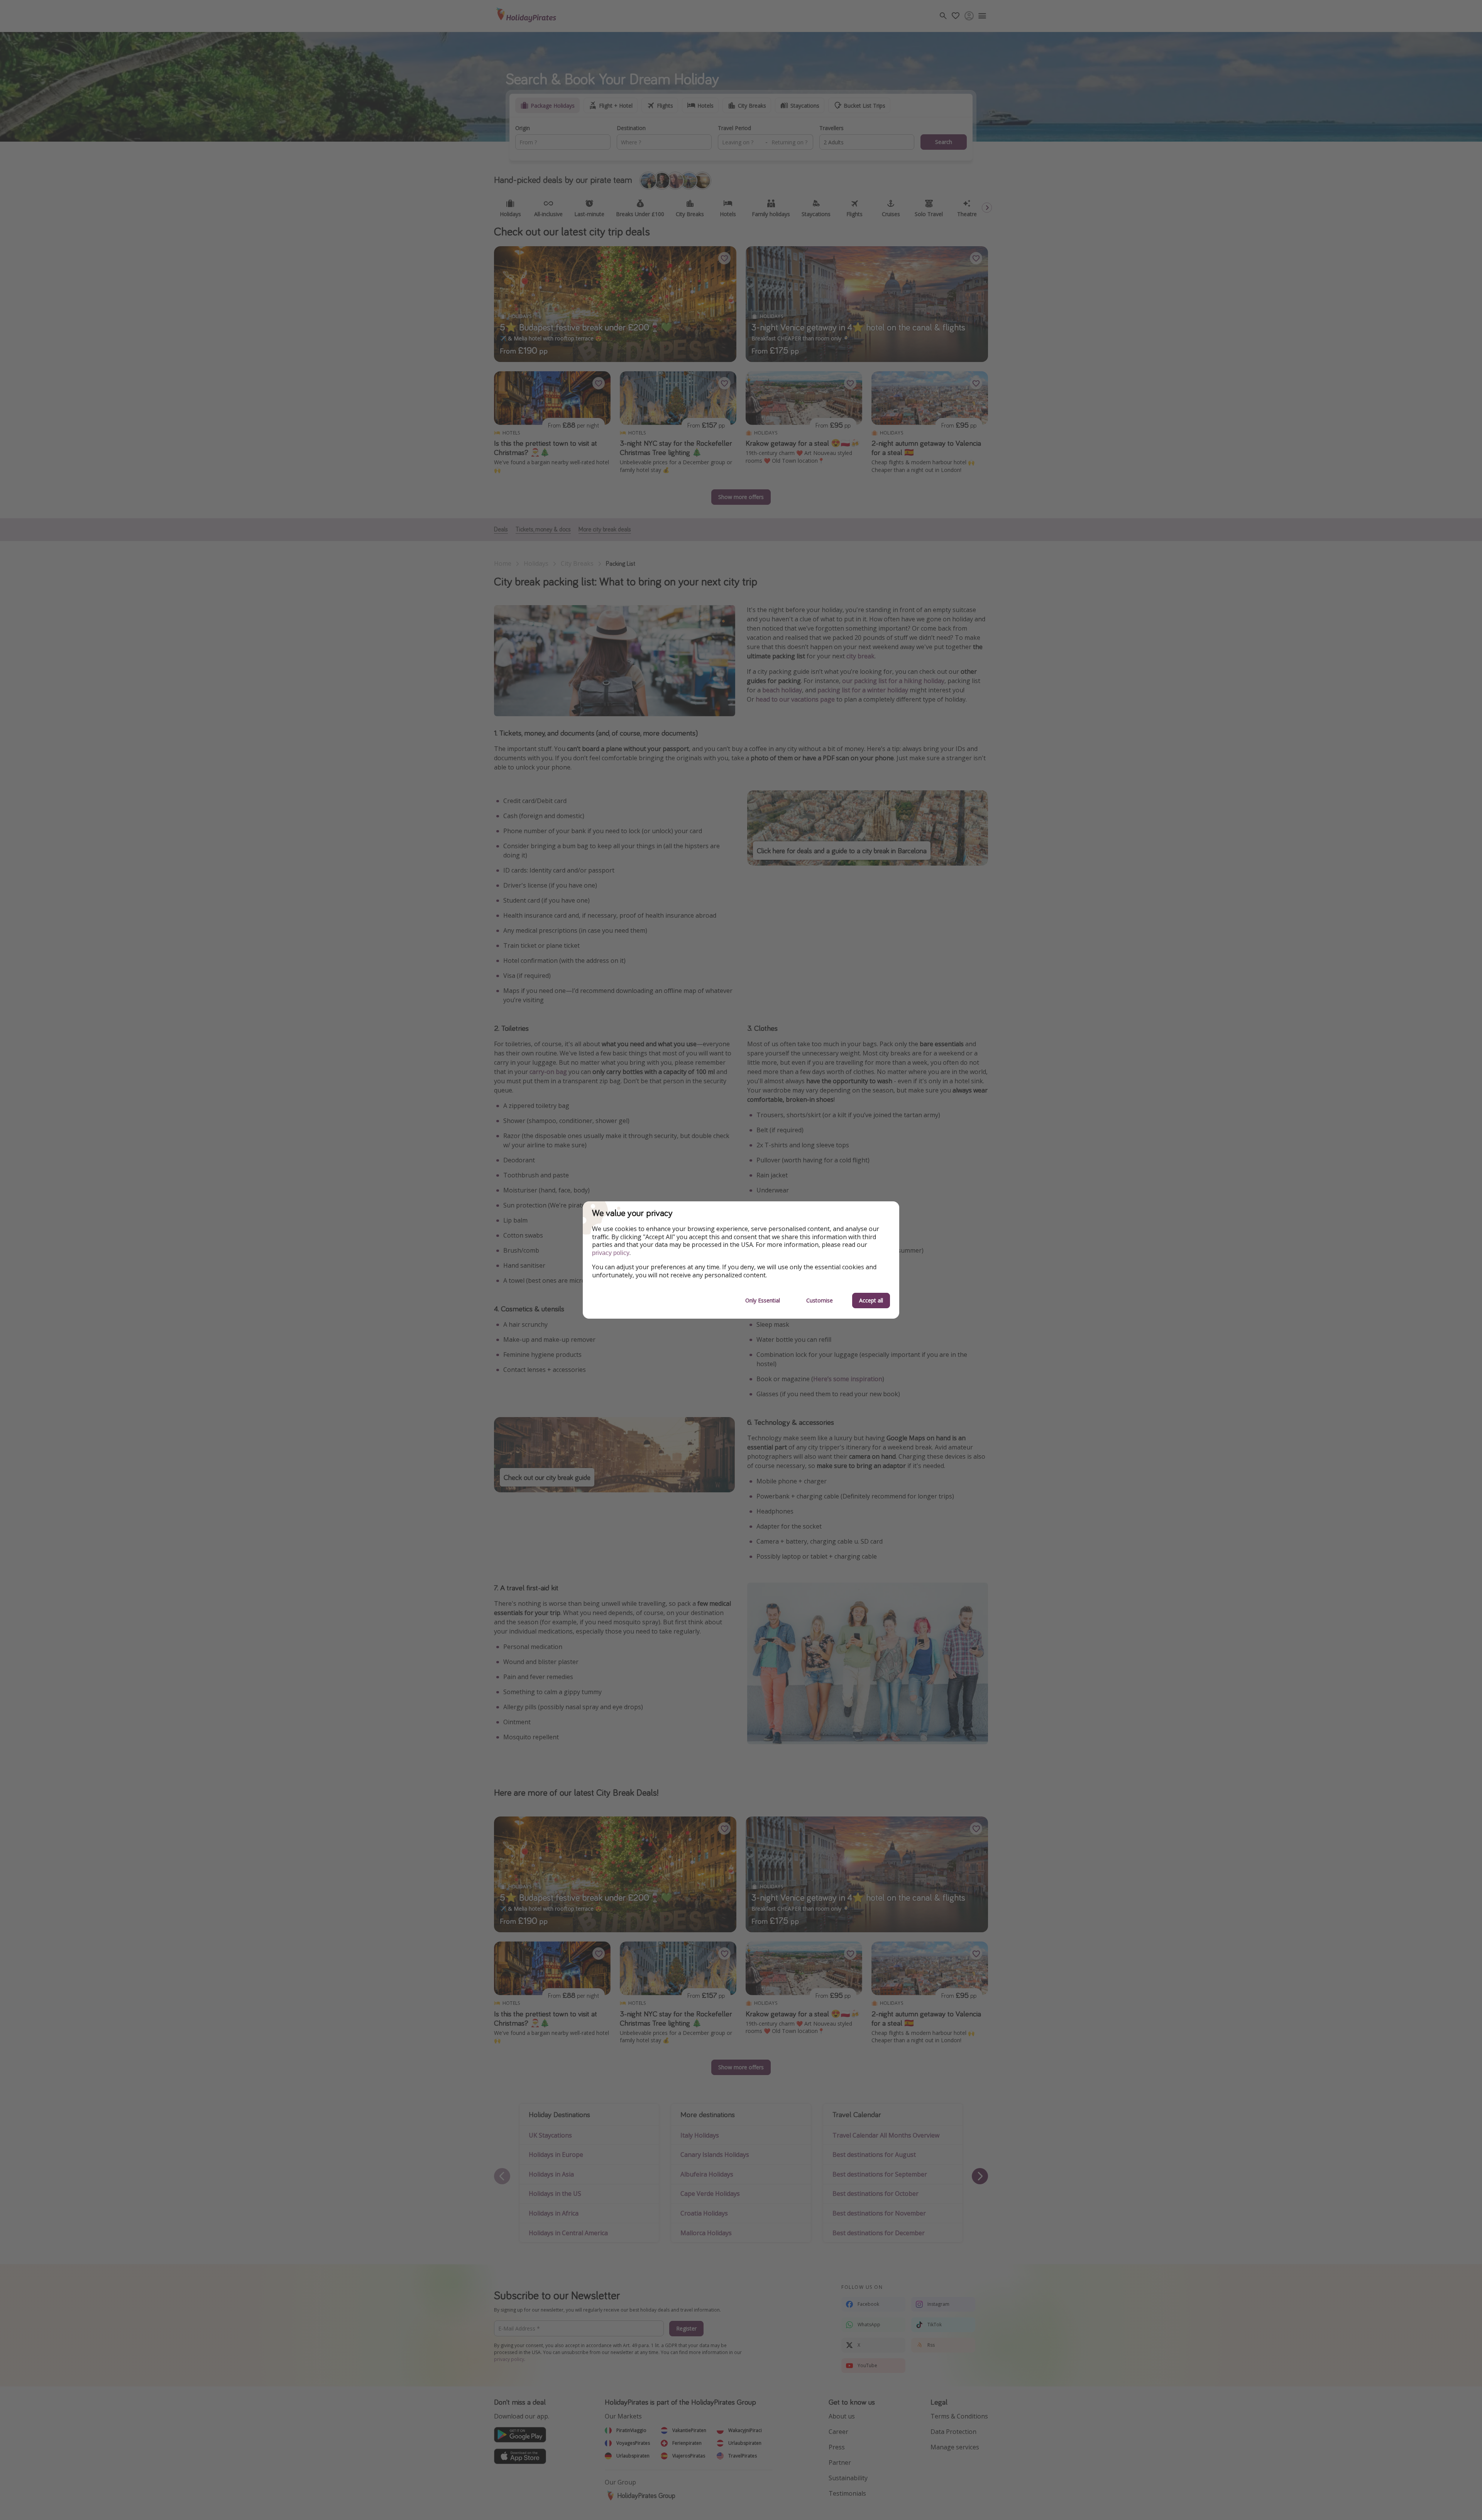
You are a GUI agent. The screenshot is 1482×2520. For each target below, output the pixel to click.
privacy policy (611, 1253)
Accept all (871, 1300)
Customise (820, 1300)
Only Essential (763, 1300)
